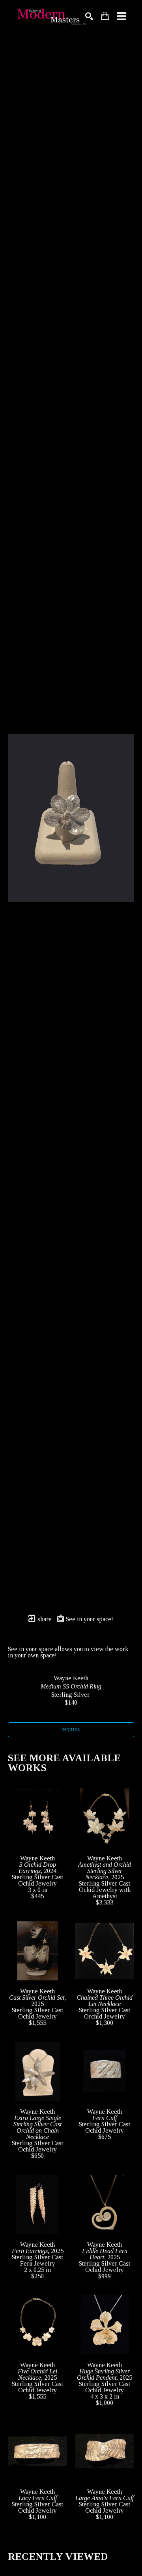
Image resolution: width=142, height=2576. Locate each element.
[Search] (89, 16)
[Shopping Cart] (105, 16)
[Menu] (121, 16)
